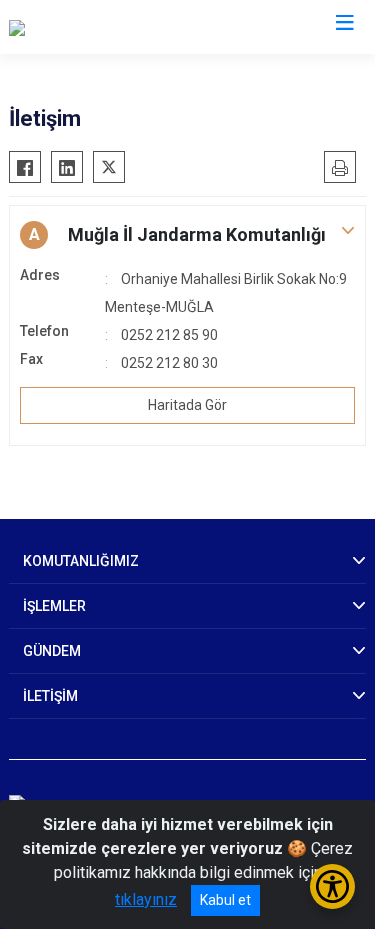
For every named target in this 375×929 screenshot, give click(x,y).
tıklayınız (146, 899)
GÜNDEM (52, 651)
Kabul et (225, 900)
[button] (187, 235)
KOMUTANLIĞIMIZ (81, 561)
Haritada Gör (187, 405)
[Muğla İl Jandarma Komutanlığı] (115, 27)
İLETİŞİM (50, 696)
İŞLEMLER (54, 606)
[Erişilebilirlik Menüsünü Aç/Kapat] (332, 886)
